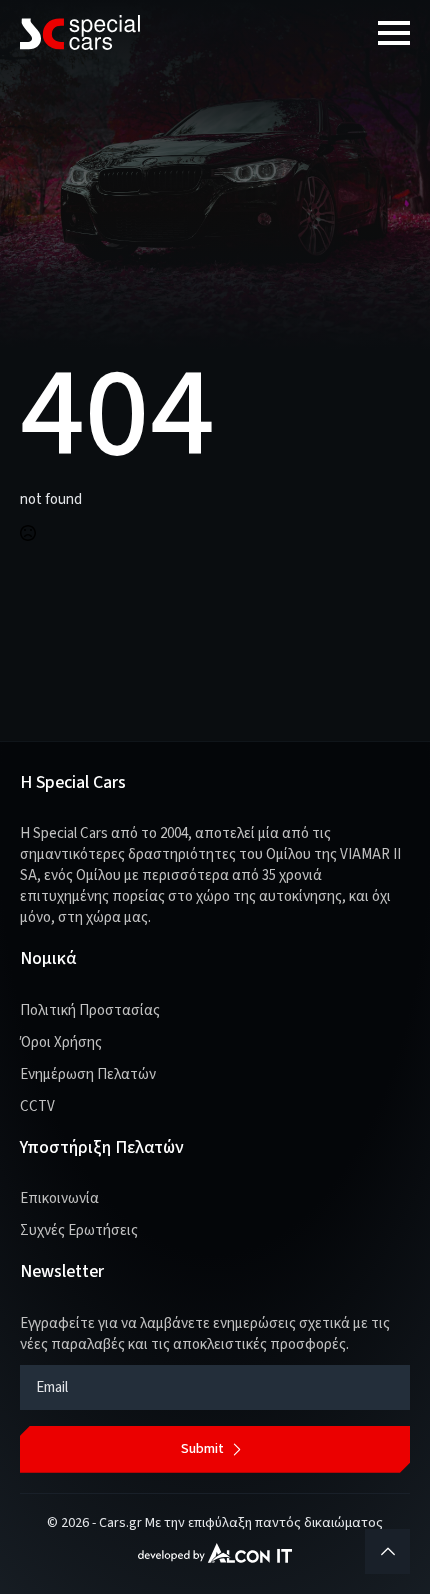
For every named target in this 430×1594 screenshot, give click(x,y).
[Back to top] (387, 1551)
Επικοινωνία (59, 1198)
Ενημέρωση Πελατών (88, 1074)
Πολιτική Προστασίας (90, 1010)
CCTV (37, 1106)
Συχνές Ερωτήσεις (79, 1230)
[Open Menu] (394, 33)
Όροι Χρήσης (61, 1042)
